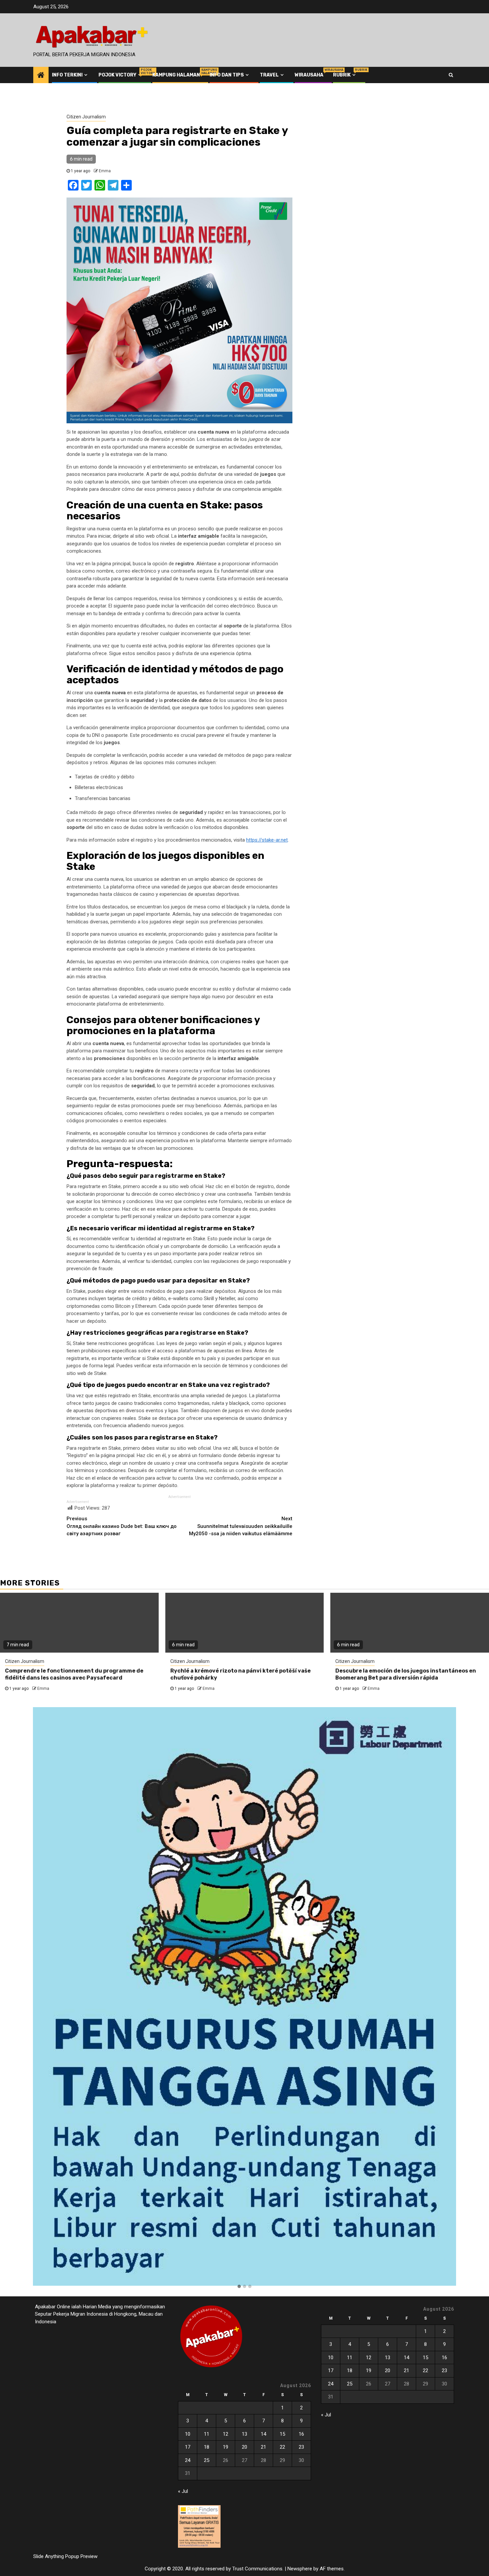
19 (226, 2447)
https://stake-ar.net (267, 840)
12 (226, 2434)
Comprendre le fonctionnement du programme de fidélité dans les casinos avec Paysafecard (74, 1674)
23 (301, 2447)
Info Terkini (67, 75)
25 (207, 2460)
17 (188, 2447)
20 (244, 2447)
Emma (105, 171)
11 (207, 2434)
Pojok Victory (121, 75)
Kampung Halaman (176, 75)
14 (263, 2434)
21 (263, 2447)
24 (188, 2460)
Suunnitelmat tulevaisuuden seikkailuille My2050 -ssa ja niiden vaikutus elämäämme (241, 1526)
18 (207, 2447)
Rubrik (345, 75)
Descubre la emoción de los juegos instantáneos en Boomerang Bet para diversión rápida (406, 1674)
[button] (239, 2287)
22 (282, 2447)
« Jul (183, 2491)
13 (244, 2434)
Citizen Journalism (86, 117)
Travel (269, 75)
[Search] (451, 75)
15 (282, 2434)
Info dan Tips (227, 75)
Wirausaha (309, 75)
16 (301, 2434)
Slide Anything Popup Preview (65, 2556)
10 (188, 2434)
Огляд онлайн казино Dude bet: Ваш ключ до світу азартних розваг (122, 1526)
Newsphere (300, 2569)
